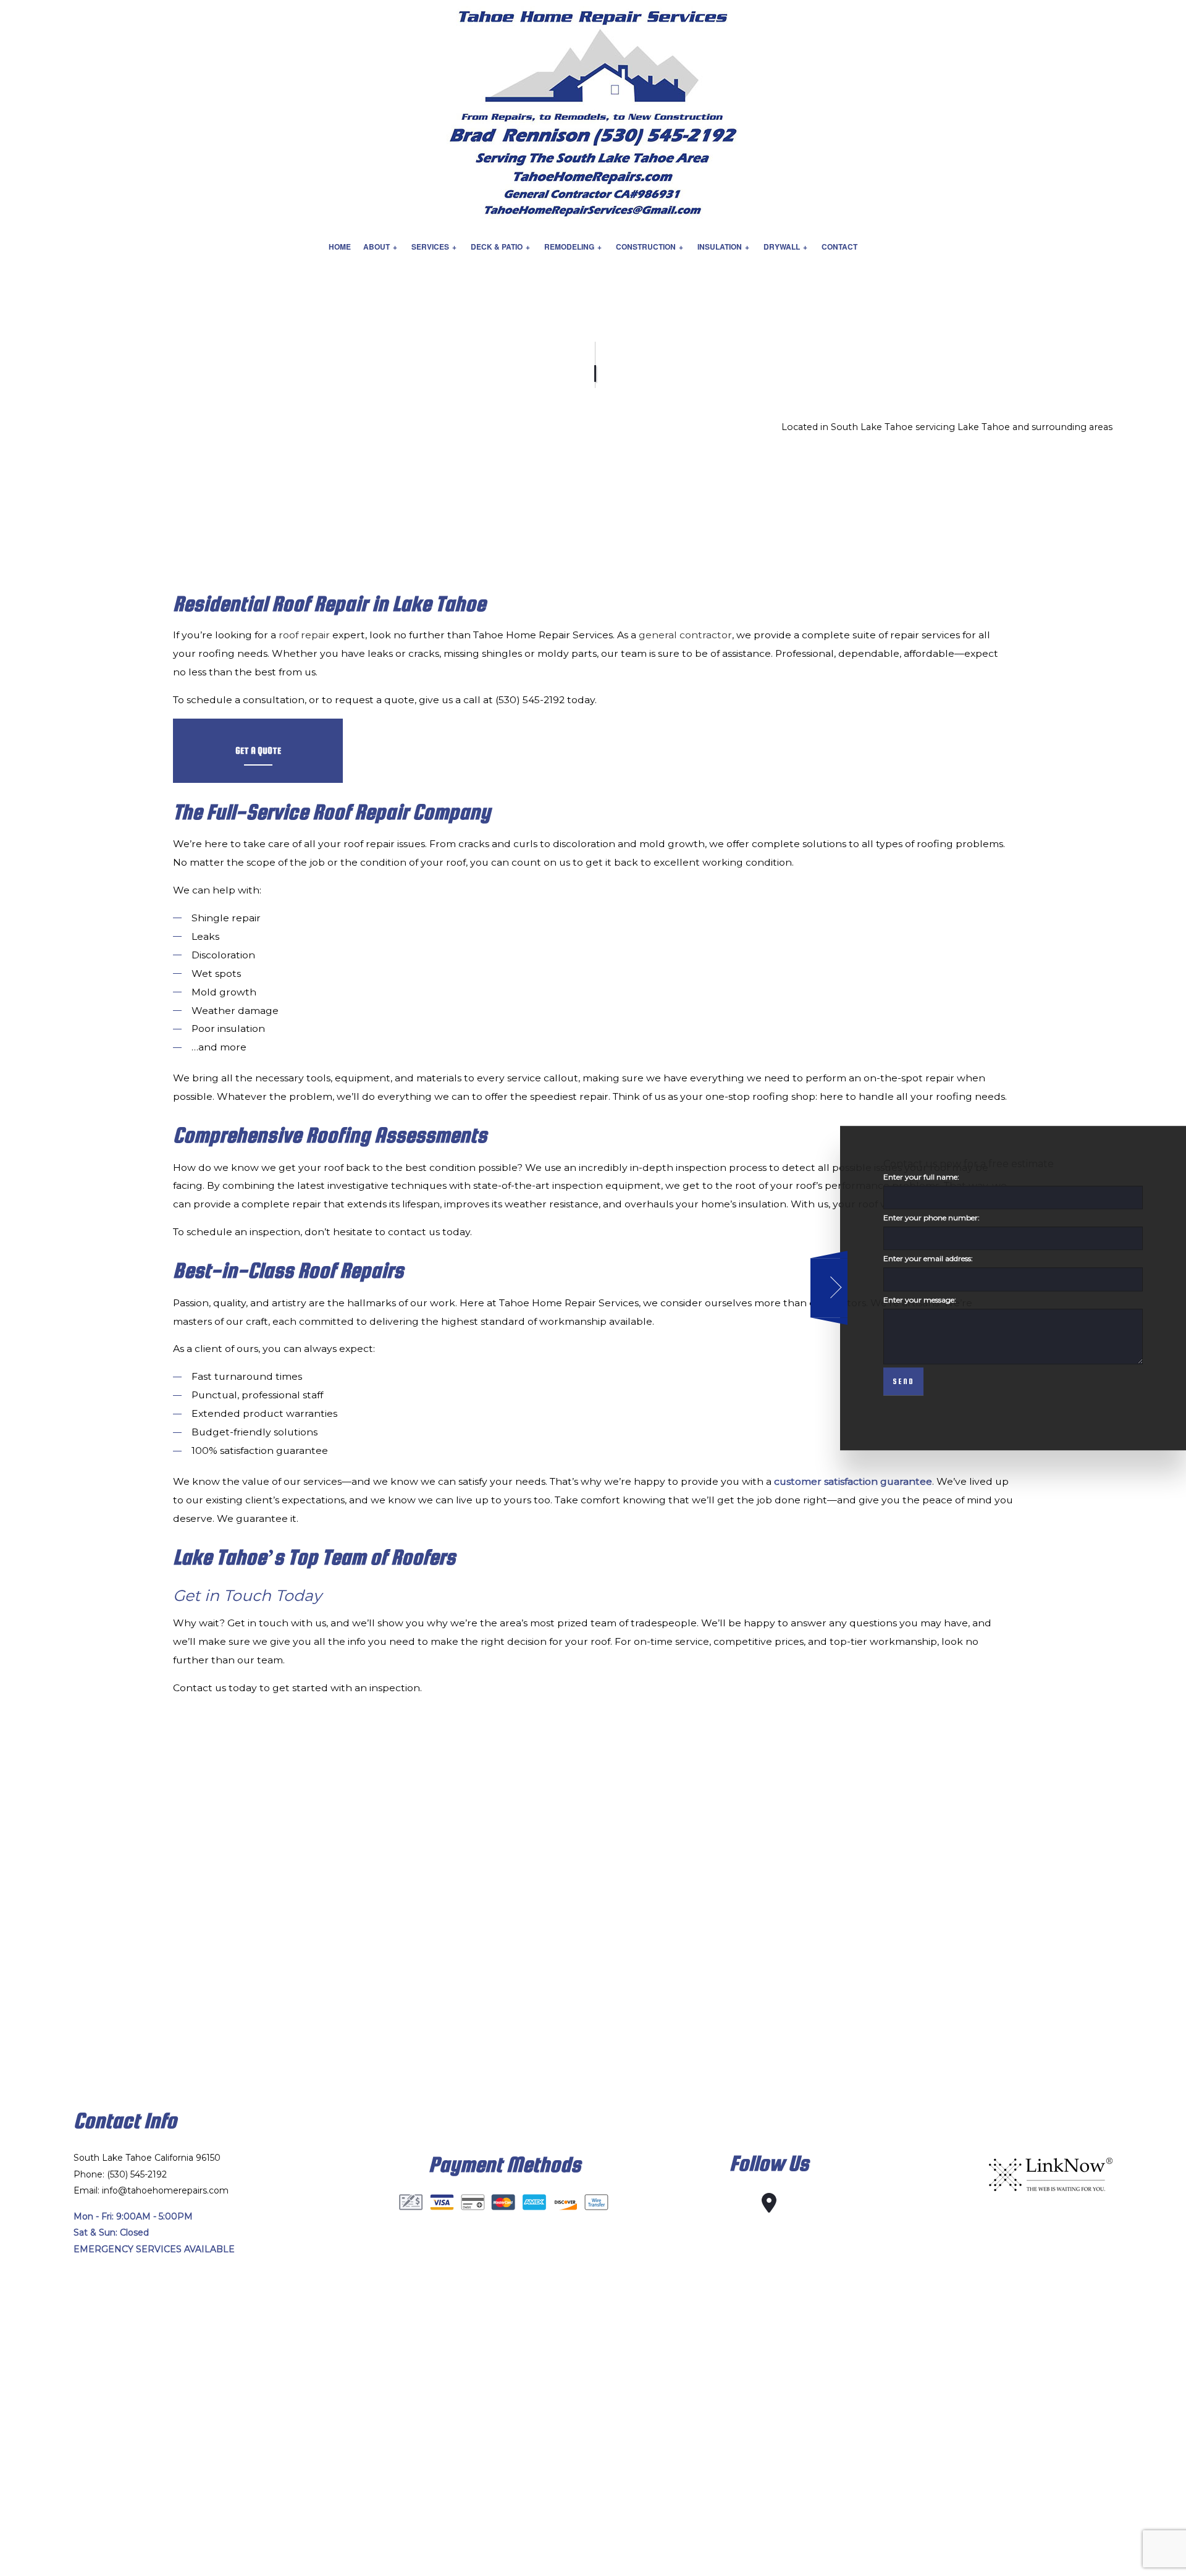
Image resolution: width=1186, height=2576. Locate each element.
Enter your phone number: (932, 1218)
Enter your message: (920, 1299)
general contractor (685, 635)
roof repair (304, 635)
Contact (839, 247)
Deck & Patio (497, 247)
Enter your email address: (928, 1258)
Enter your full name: (921, 1177)
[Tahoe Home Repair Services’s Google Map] (769, 2207)
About (376, 247)
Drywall (782, 247)
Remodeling (569, 247)
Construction (646, 247)
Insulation (720, 247)
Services (430, 247)
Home (340, 247)
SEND (903, 1381)
